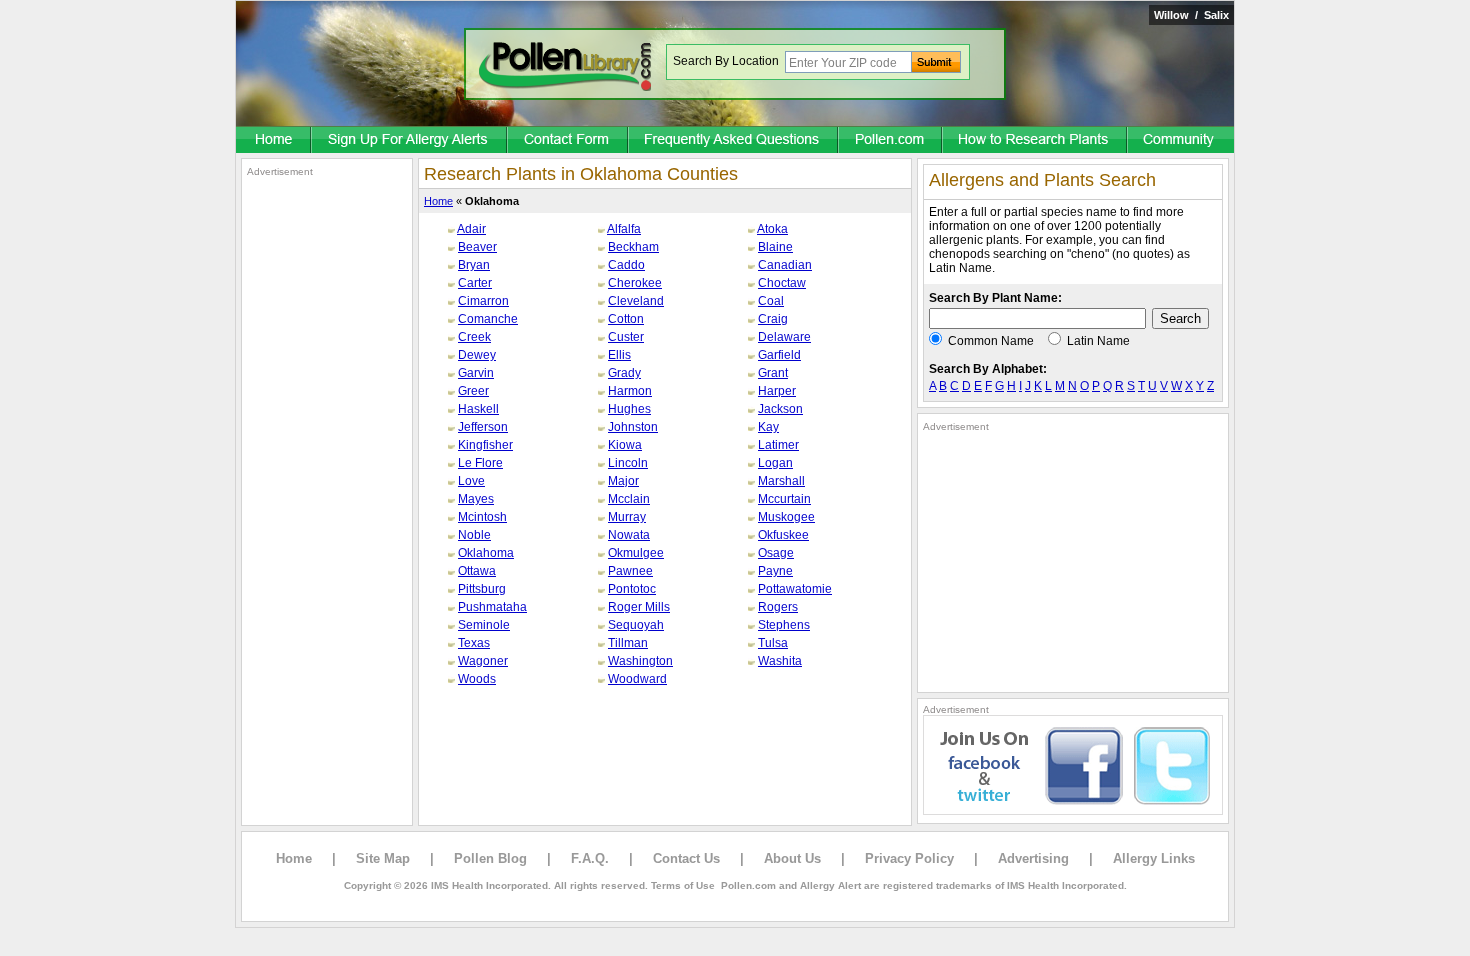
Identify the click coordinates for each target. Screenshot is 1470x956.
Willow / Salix (1191, 15)
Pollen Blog (490, 858)
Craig (773, 319)
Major (623, 481)
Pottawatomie (795, 589)
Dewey (477, 355)
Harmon (630, 391)
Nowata (629, 535)
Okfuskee (783, 535)
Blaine (775, 247)
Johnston (633, 427)
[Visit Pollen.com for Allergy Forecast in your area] (891, 141)
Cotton (626, 319)
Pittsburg (482, 589)
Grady (624, 373)
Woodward (637, 679)
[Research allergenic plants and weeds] (274, 141)
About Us (792, 858)
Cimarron (483, 301)
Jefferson (483, 427)
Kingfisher (485, 445)
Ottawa (477, 571)
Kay (768, 427)
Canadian (785, 265)
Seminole (484, 625)
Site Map (383, 858)
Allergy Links (1154, 858)
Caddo (626, 265)
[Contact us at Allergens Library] (568, 141)
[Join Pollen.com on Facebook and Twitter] (1073, 811)
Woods (477, 679)
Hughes (629, 409)
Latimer (778, 445)
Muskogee (786, 517)
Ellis (619, 355)
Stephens (784, 625)
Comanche (488, 319)
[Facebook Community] (1181, 141)
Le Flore (480, 463)
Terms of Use (683, 885)
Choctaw (782, 283)
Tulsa (773, 643)
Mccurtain (784, 499)
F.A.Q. (590, 858)
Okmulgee (636, 553)
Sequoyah (636, 625)
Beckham (633, 247)
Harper (777, 391)
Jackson (780, 409)
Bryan (474, 265)
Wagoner (483, 661)
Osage (776, 553)
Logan (775, 463)
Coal (771, 301)
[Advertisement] (327, 478)
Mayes (476, 499)
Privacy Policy (909, 858)
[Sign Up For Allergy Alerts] (410, 141)
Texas (474, 643)
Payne (775, 571)
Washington (640, 661)
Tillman (628, 643)
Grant (773, 373)
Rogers (778, 607)
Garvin (476, 373)
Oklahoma (486, 553)
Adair (471, 229)
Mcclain (629, 499)
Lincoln (628, 463)
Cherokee (635, 283)
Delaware (784, 337)
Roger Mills (639, 607)
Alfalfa (624, 229)
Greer (473, 391)
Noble (474, 535)
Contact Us (686, 858)
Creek (474, 337)
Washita (780, 661)
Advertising (1033, 858)
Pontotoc (632, 589)
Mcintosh (482, 517)
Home (438, 201)
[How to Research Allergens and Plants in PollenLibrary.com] (1035, 141)
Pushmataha (492, 607)
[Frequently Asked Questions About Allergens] (734, 141)
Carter (475, 283)
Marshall (781, 481)
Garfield (779, 355)
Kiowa (625, 445)
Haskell (478, 409)
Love (471, 481)
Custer (626, 337)
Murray (627, 517)
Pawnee (630, 571)
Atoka (772, 229)
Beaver (477, 247)
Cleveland (636, 301)
